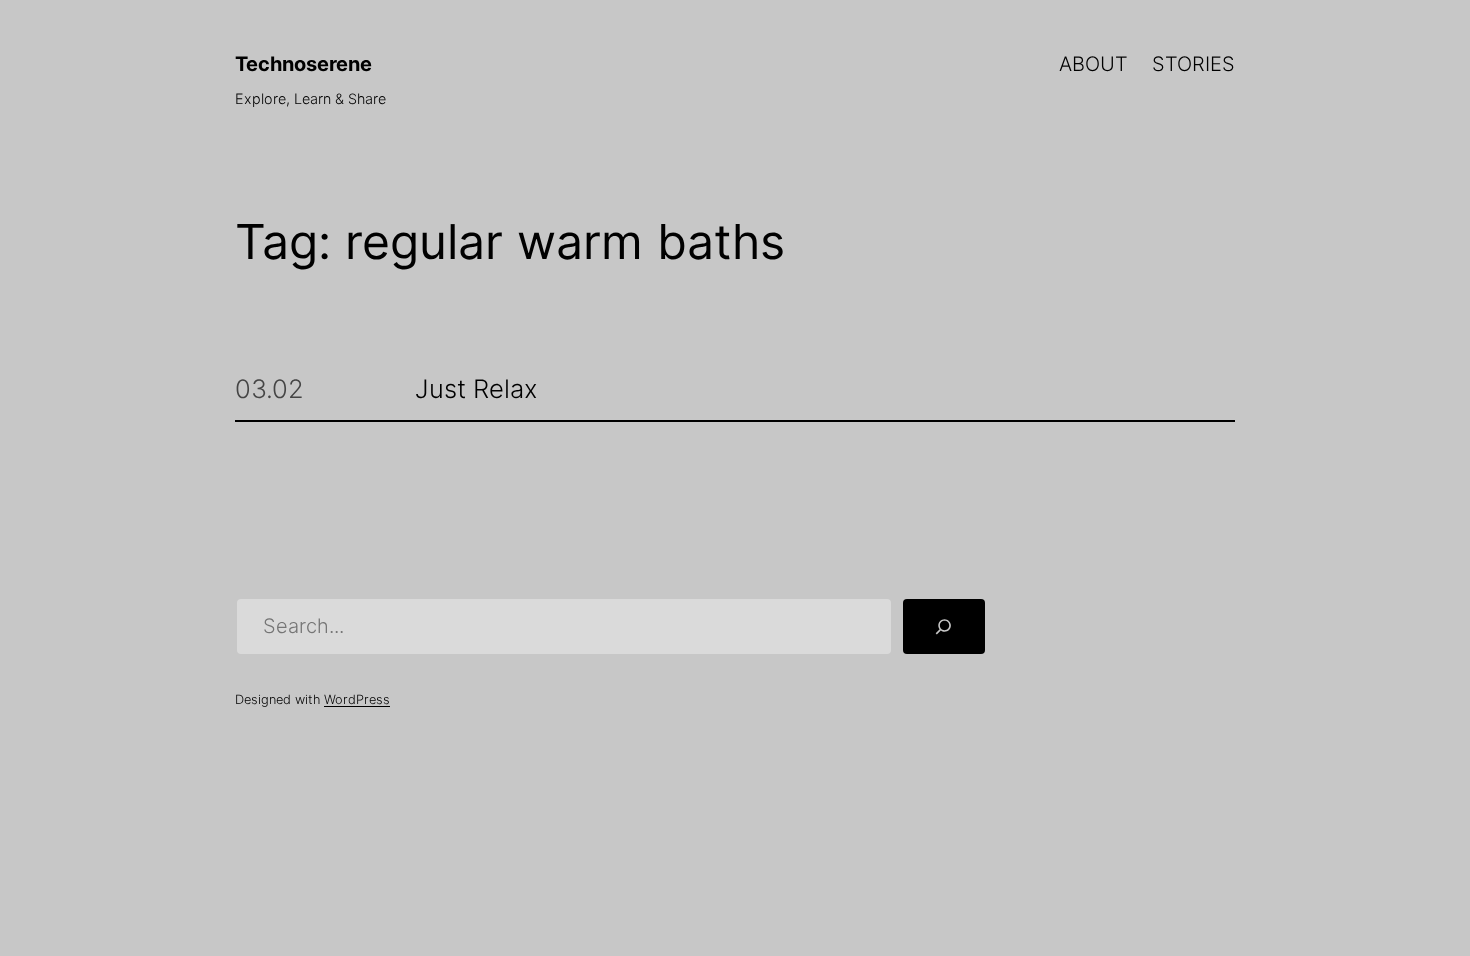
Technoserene (303, 64)
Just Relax (476, 389)
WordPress (357, 699)
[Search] (944, 627)
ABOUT (1093, 64)
